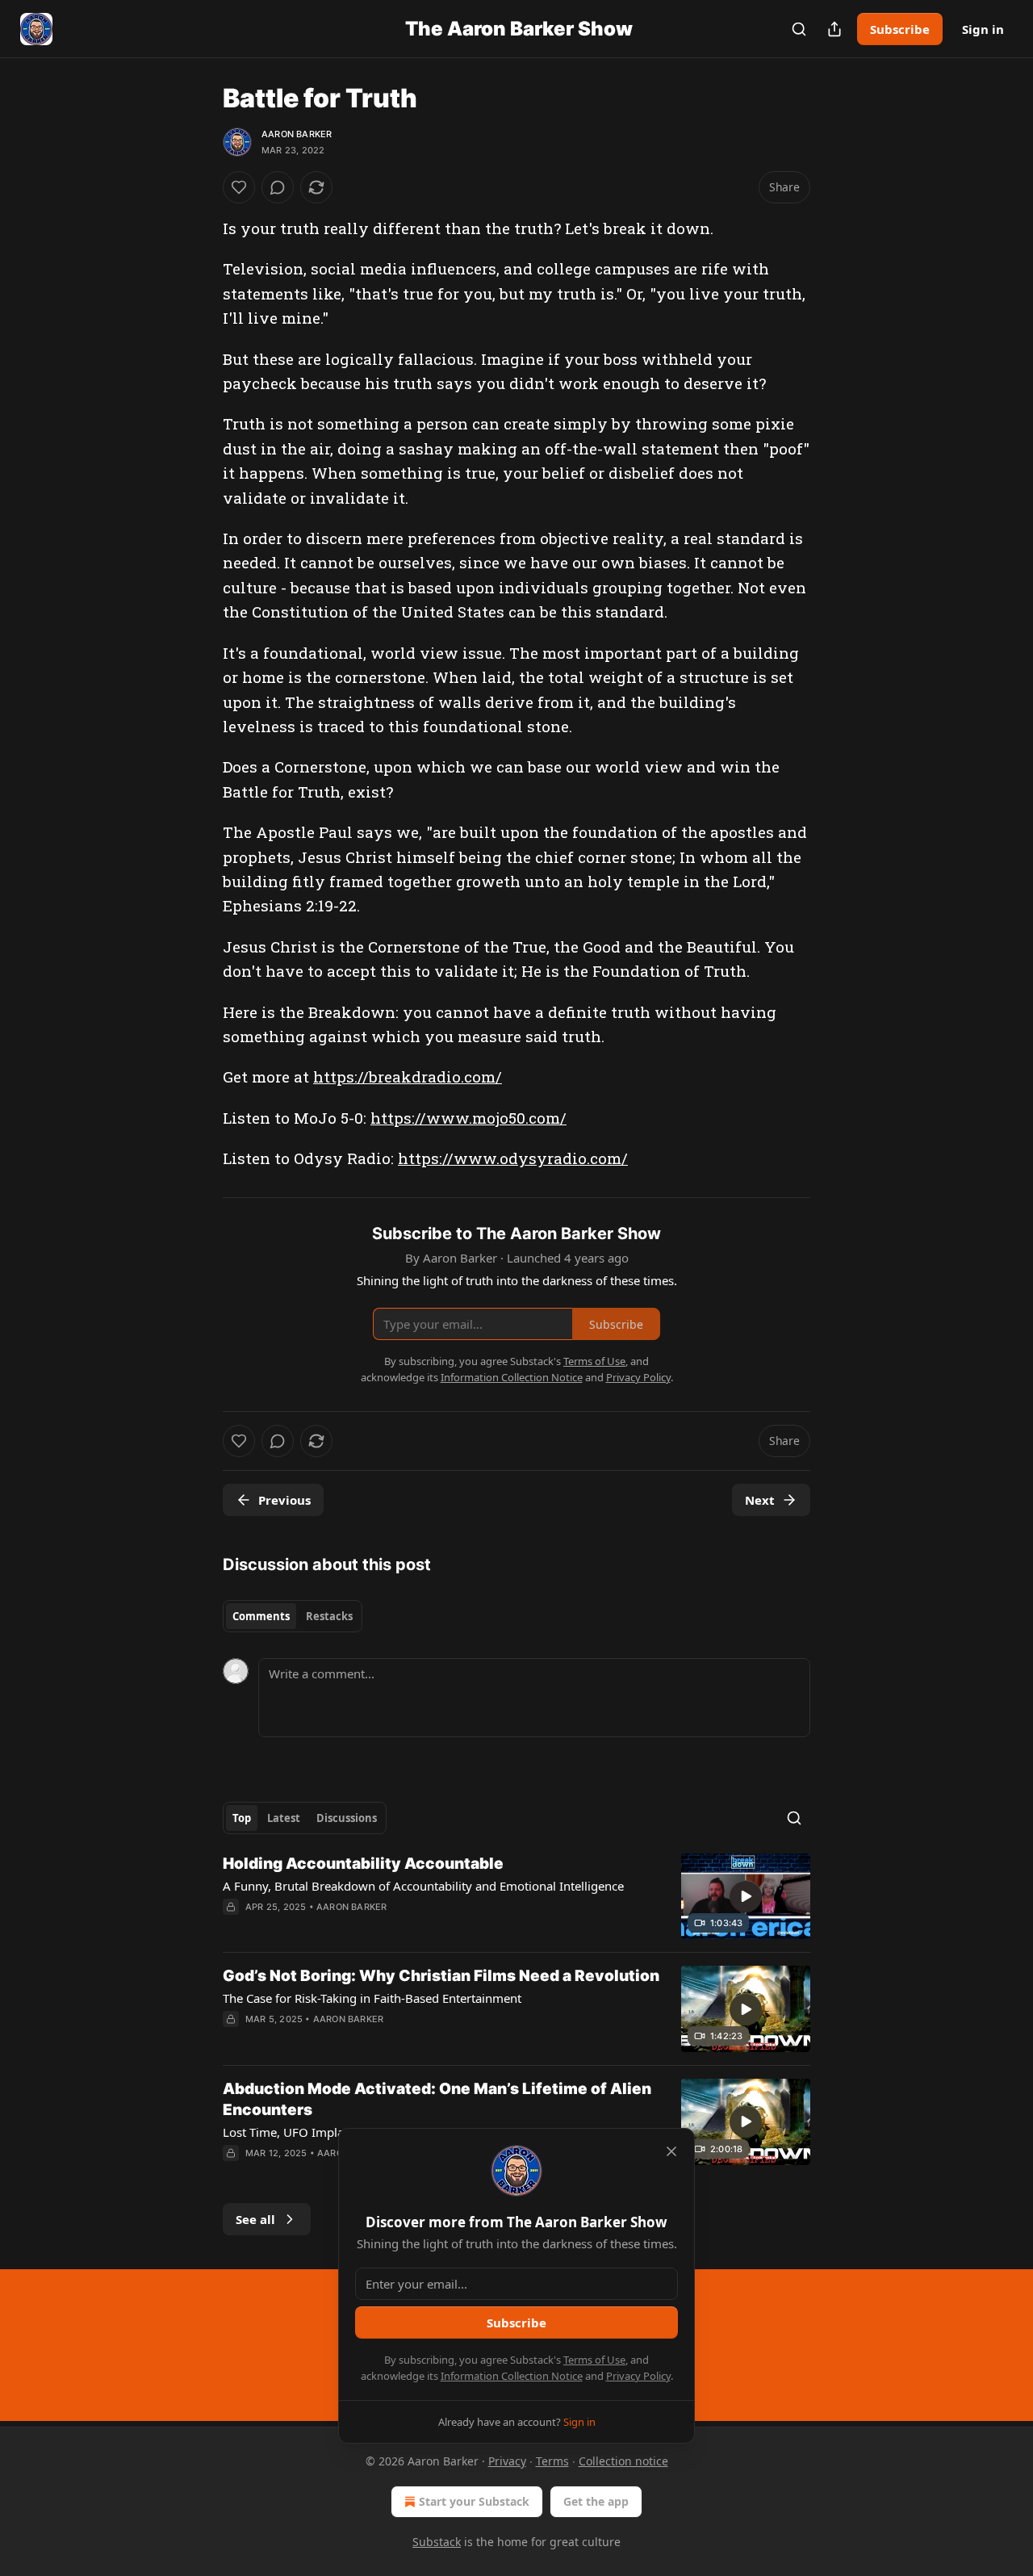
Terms (552, 2461)
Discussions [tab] (347, 1818)
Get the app (596, 2501)
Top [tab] (242, 1818)
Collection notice (623, 2461)
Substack (437, 2542)
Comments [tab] (261, 1616)
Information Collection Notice (512, 2376)
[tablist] (293, 1616)
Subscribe (900, 29)
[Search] (799, 29)
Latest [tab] (284, 1818)
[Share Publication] (834, 29)
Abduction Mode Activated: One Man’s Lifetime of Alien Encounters (437, 2099)
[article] (516, 1897)
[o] (746, 1896)
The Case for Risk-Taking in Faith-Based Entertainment (372, 1998)
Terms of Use (594, 2360)
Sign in (983, 29)
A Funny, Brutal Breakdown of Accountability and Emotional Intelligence (423, 1886)
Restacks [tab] (329, 1616)
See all (255, 2219)
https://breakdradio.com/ (408, 1076)
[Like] (239, 187)
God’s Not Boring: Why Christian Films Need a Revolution (441, 1976)
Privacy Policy (638, 2376)
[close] (671, 2151)
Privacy (507, 2461)
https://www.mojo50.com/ (468, 1118)
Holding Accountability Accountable (363, 1864)
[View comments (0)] (278, 187)
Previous (284, 1500)
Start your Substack (474, 2501)
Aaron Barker (297, 134)
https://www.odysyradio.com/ (513, 1158)
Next (760, 1500)
